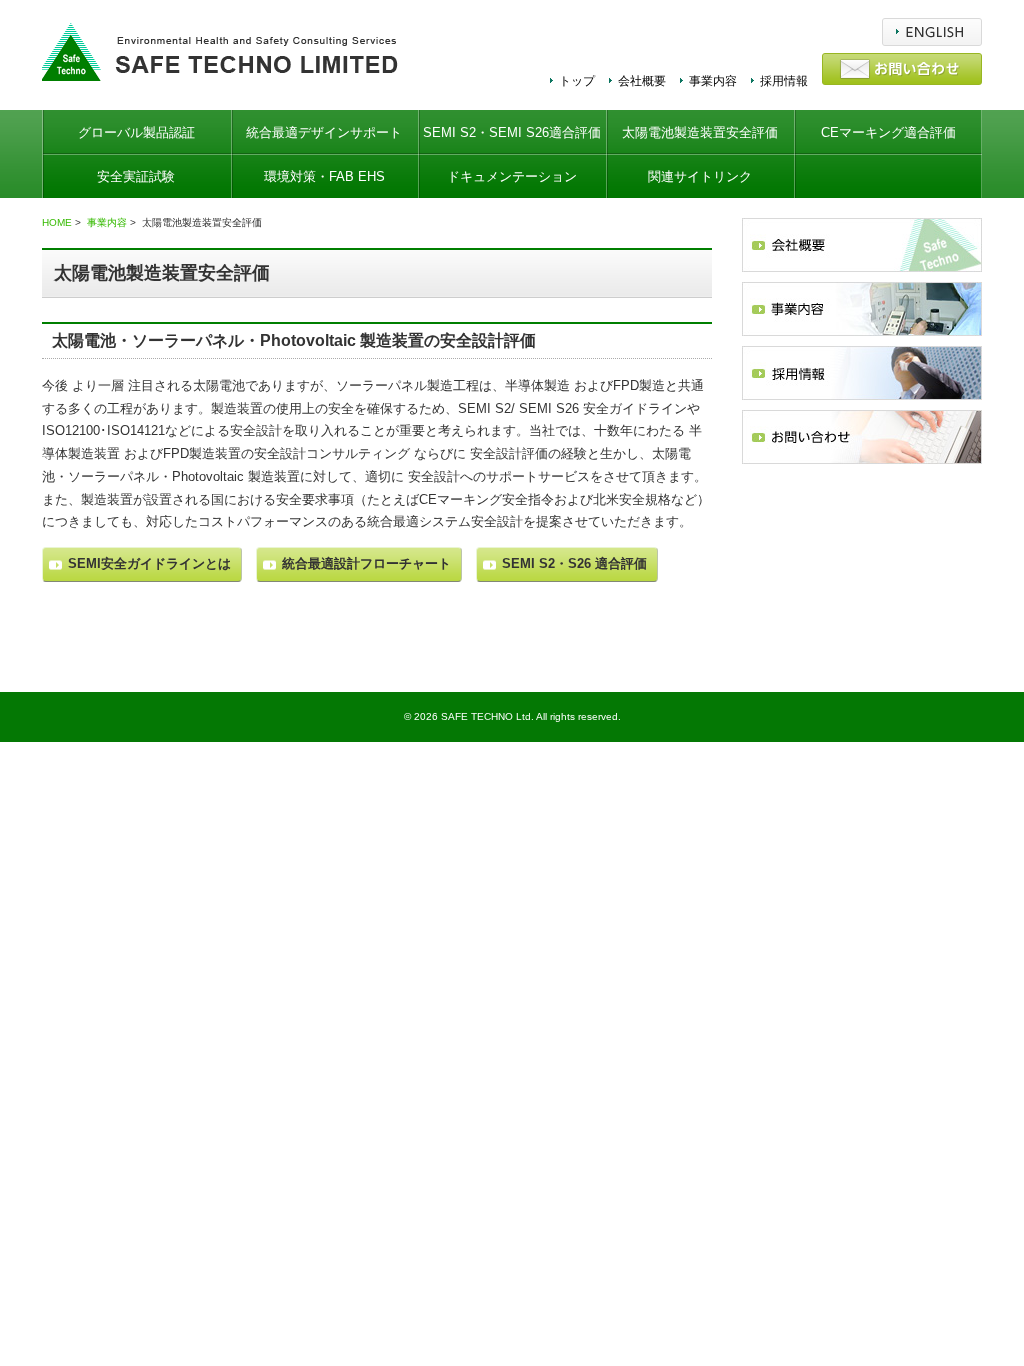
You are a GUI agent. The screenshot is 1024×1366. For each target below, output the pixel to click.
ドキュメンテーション (512, 176)
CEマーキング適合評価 (888, 132)
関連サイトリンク (700, 176)
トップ (577, 81)
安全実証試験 (136, 176)
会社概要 (642, 81)
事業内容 (713, 81)
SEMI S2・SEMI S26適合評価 (512, 132)
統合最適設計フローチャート (366, 563)
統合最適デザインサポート (324, 132)
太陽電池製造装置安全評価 (700, 132)
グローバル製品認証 (136, 132)
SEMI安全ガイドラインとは (149, 563)
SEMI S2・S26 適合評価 (574, 563)
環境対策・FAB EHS (324, 176)
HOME (57, 222)
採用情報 (784, 81)
